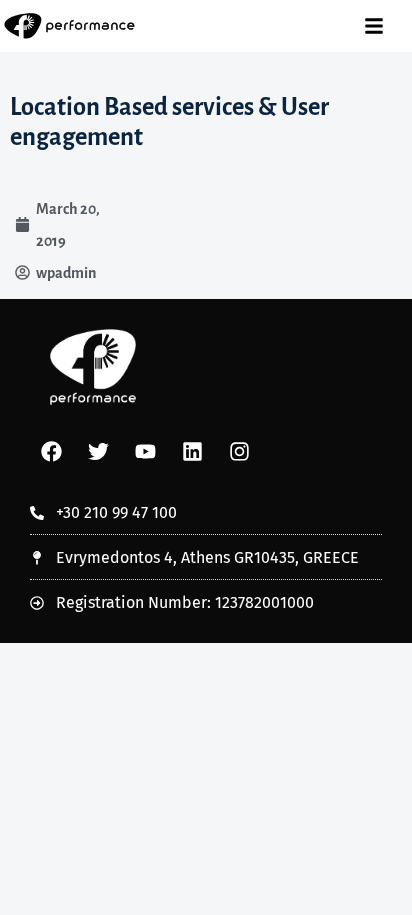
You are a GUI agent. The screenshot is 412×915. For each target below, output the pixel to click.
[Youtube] (145, 452)
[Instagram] (239, 452)
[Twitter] (98, 452)
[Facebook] (51, 452)
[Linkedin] (192, 452)
